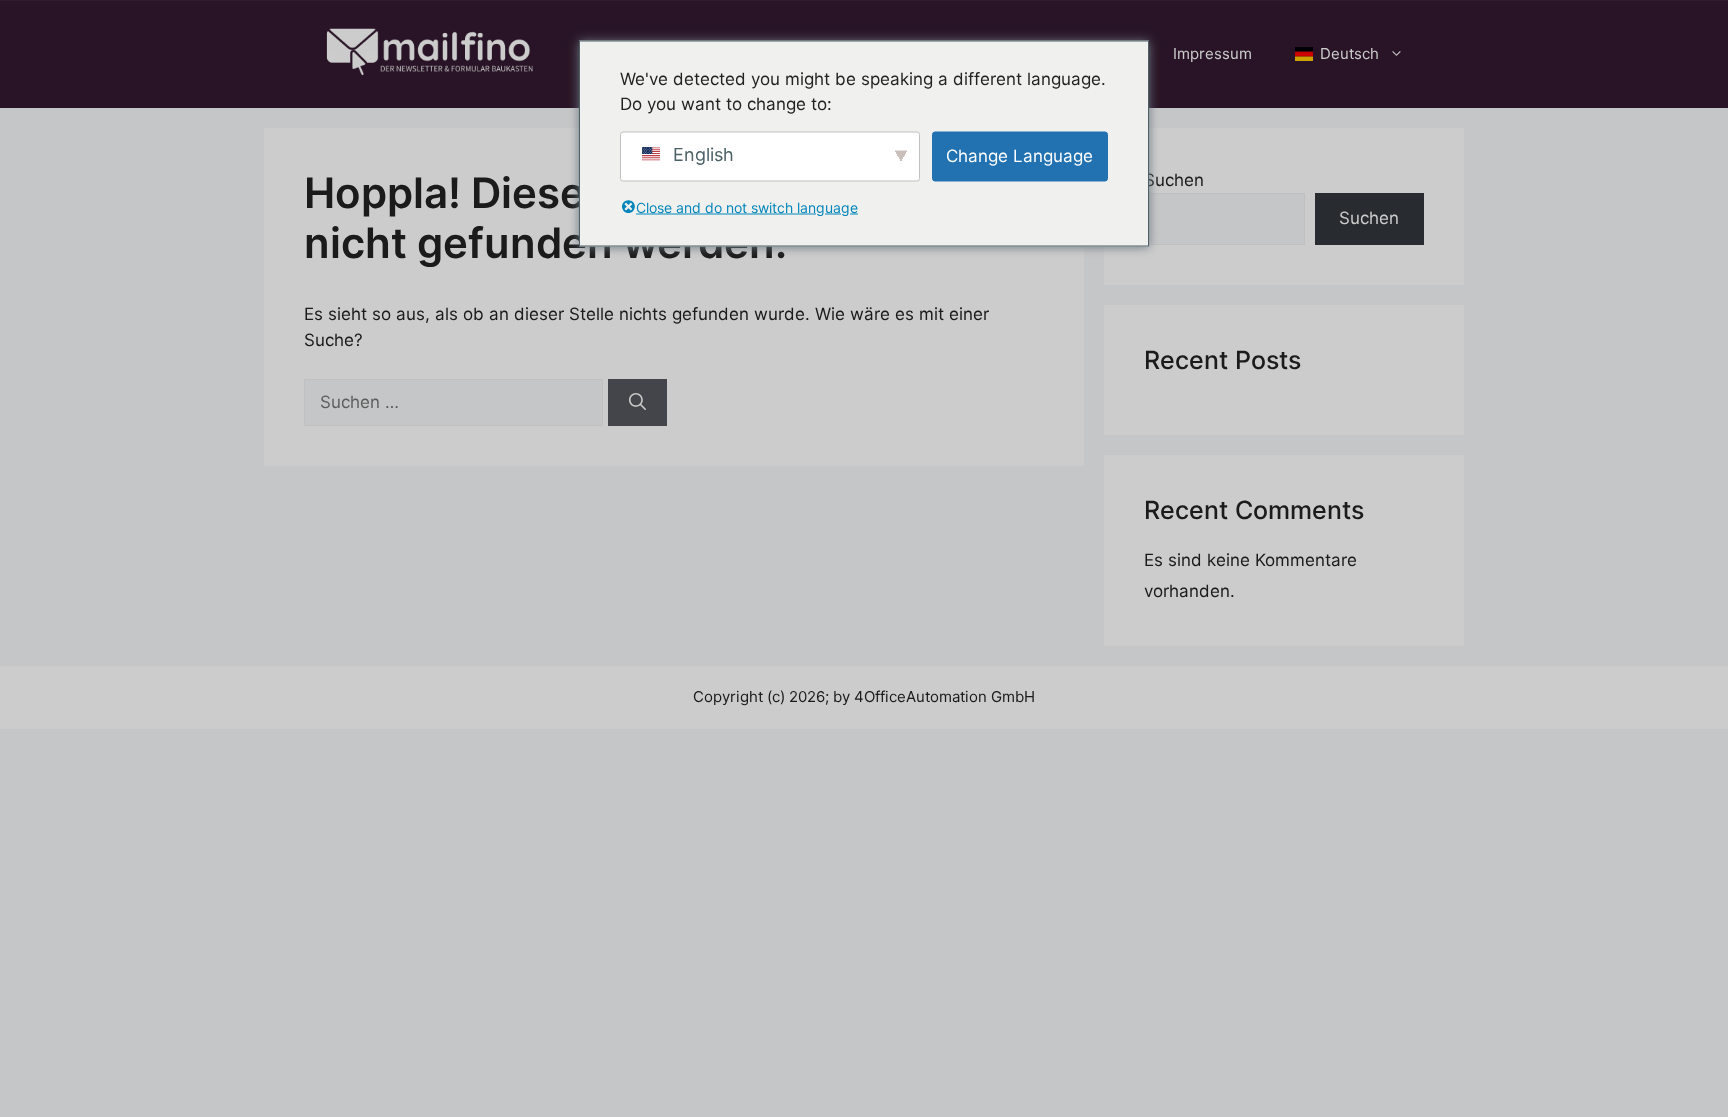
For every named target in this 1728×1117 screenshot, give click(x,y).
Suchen (1174, 180)
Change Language (1019, 155)
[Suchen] (637, 403)
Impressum (1212, 53)
